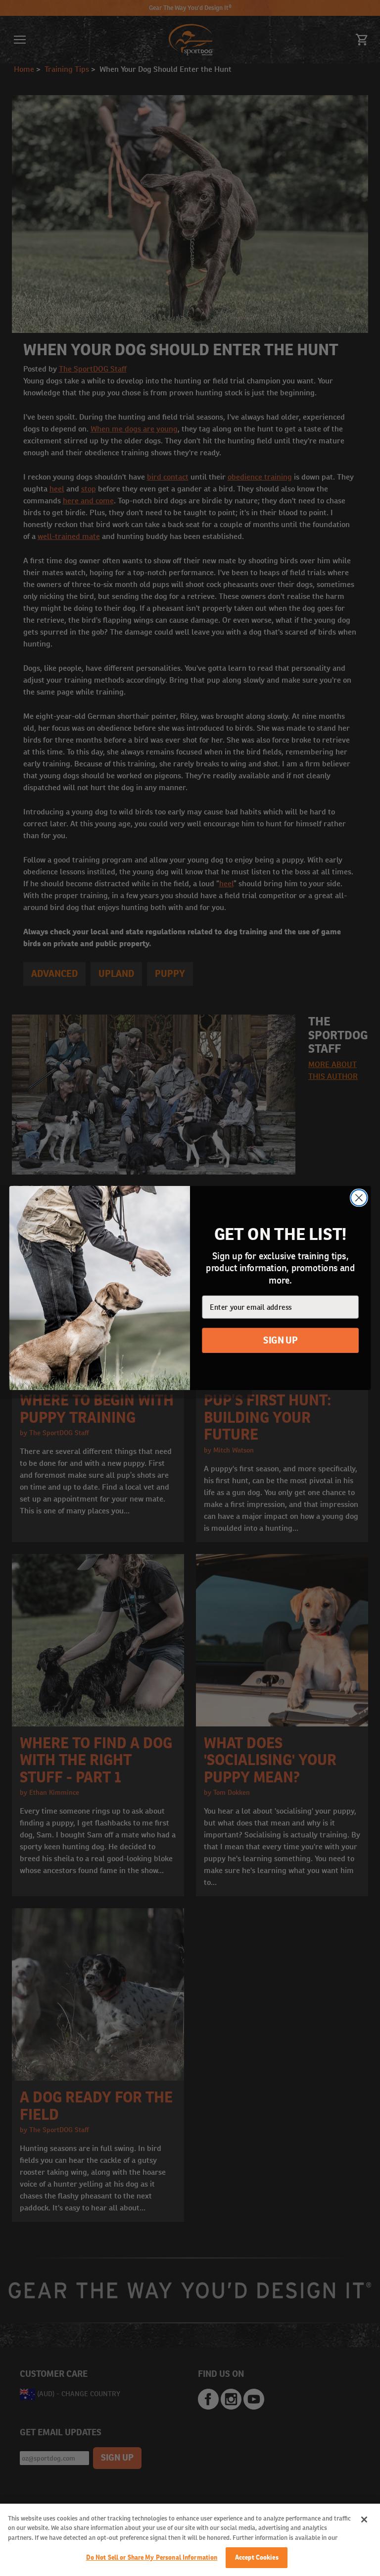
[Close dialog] (359, 1198)
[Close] (364, 2520)
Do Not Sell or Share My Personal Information (152, 2557)
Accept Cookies (257, 2557)
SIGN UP (280, 1341)
